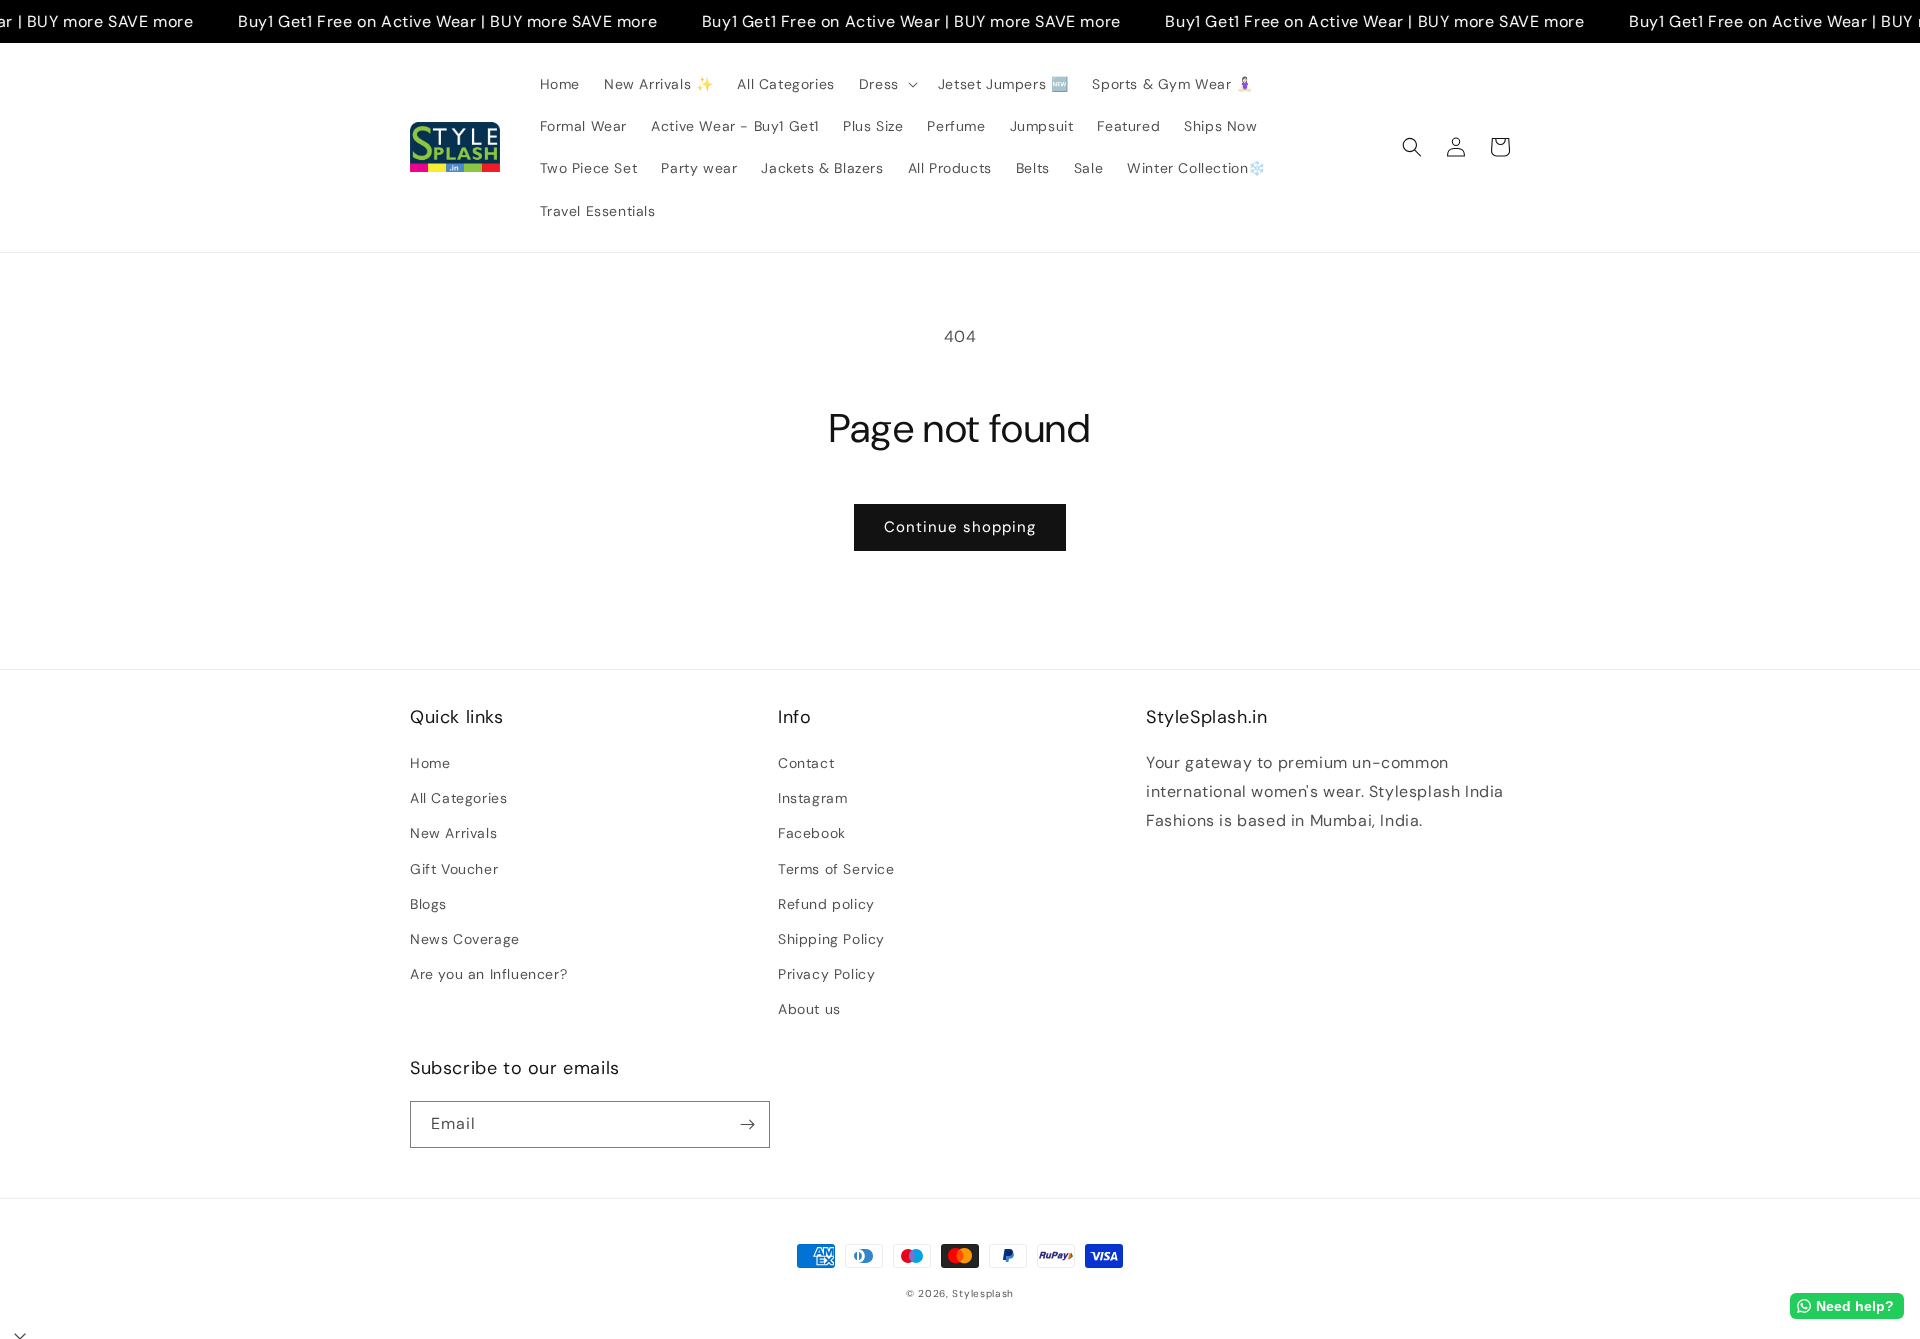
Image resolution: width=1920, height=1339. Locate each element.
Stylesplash (983, 1293)
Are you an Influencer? (488, 974)
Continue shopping (960, 527)
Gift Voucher (454, 869)
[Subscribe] (747, 1124)
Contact (806, 763)
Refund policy (826, 904)
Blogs (428, 904)
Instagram (812, 798)
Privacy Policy (826, 974)
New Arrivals (453, 833)
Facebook (812, 833)
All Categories (458, 798)
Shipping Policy (831, 939)
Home (430, 763)
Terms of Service (836, 869)
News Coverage (465, 939)
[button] (886, 84)
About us (809, 1009)
